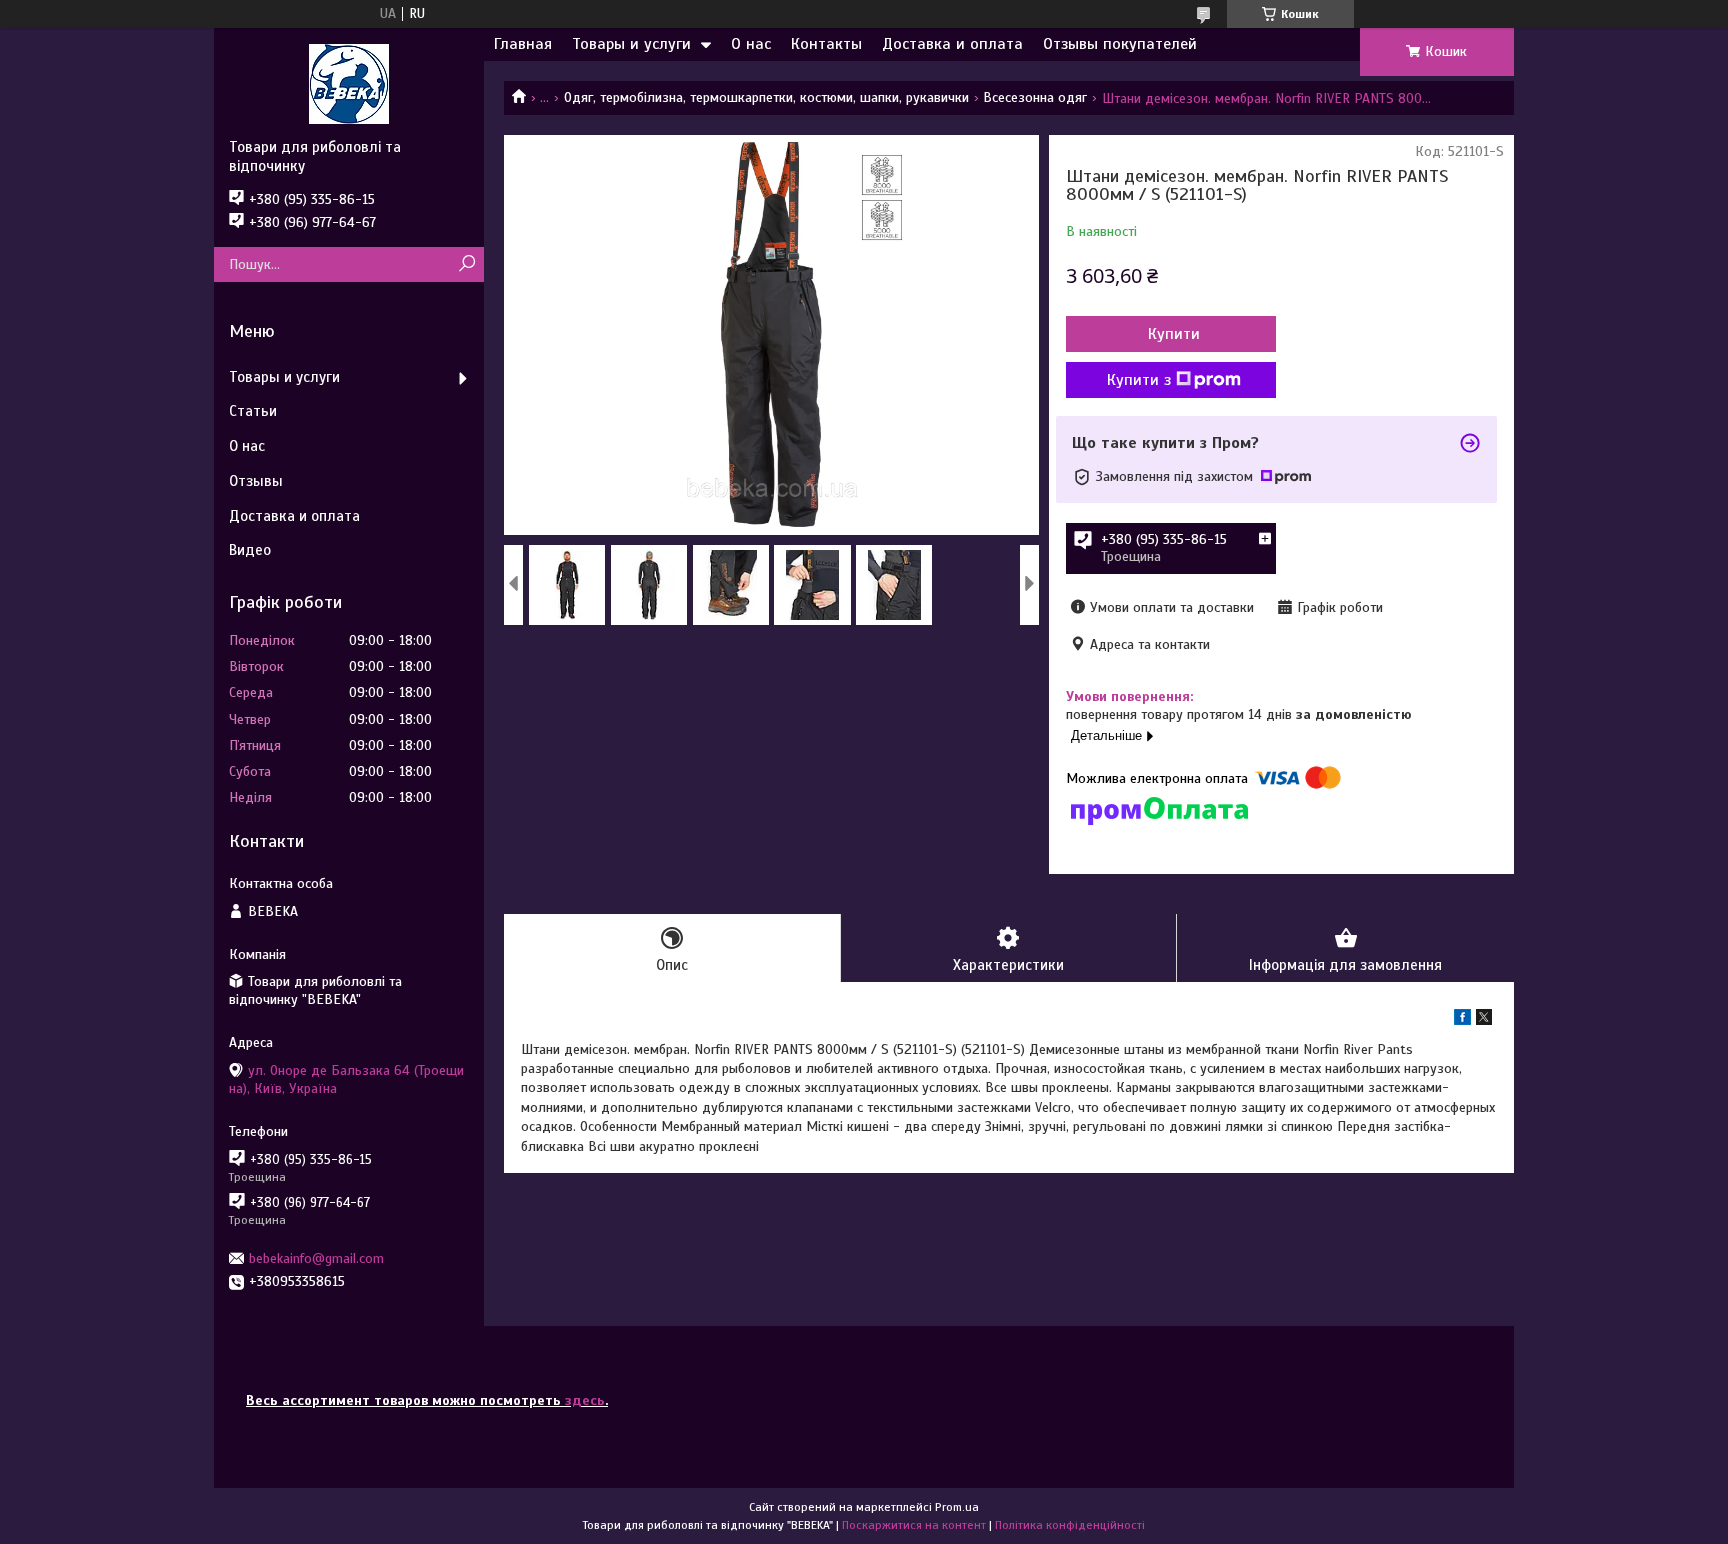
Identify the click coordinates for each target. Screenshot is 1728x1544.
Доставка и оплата (952, 44)
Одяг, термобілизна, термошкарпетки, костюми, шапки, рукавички (766, 97)
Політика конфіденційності (1070, 1525)
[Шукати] (466, 264)
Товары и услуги (631, 44)
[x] (1484, 1020)
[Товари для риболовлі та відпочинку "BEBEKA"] (349, 83)
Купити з (1139, 380)
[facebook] (1462, 1020)
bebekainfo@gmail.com (316, 1258)
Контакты (826, 44)
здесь (585, 1400)
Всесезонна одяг (1035, 97)
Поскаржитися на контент (914, 1525)
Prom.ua (957, 1507)
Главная (523, 44)
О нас (751, 44)
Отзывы (256, 481)
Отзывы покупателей (1120, 44)
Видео (250, 550)
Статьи (253, 411)
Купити (1174, 334)
